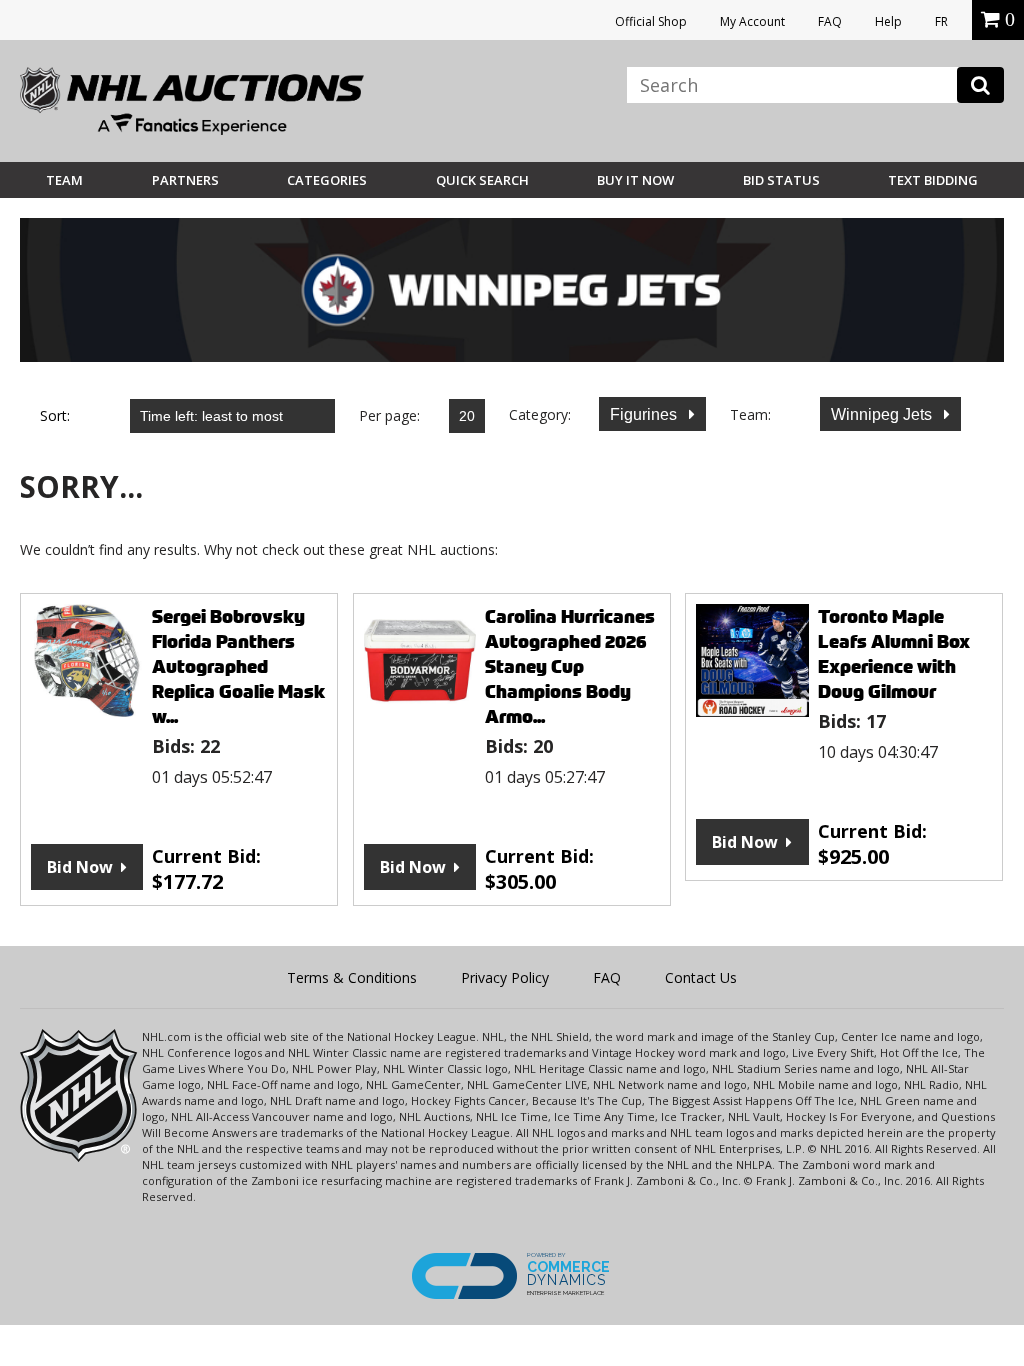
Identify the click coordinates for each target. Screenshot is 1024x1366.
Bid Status (781, 180)
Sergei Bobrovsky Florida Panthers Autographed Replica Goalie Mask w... (238, 666)
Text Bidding (933, 180)
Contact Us (701, 977)
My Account (752, 21)
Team (64, 180)
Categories (327, 180)
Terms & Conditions (352, 977)
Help (888, 21)
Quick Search (482, 180)
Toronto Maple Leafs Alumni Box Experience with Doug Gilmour (894, 654)
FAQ (830, 21)
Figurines (645, 414)
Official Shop (651, 21)
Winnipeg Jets (883, 414)
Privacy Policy (505, 977)
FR (941, 21)
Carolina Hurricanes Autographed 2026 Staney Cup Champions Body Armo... (570, 666)
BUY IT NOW (635, 180)
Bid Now (80, 867)
